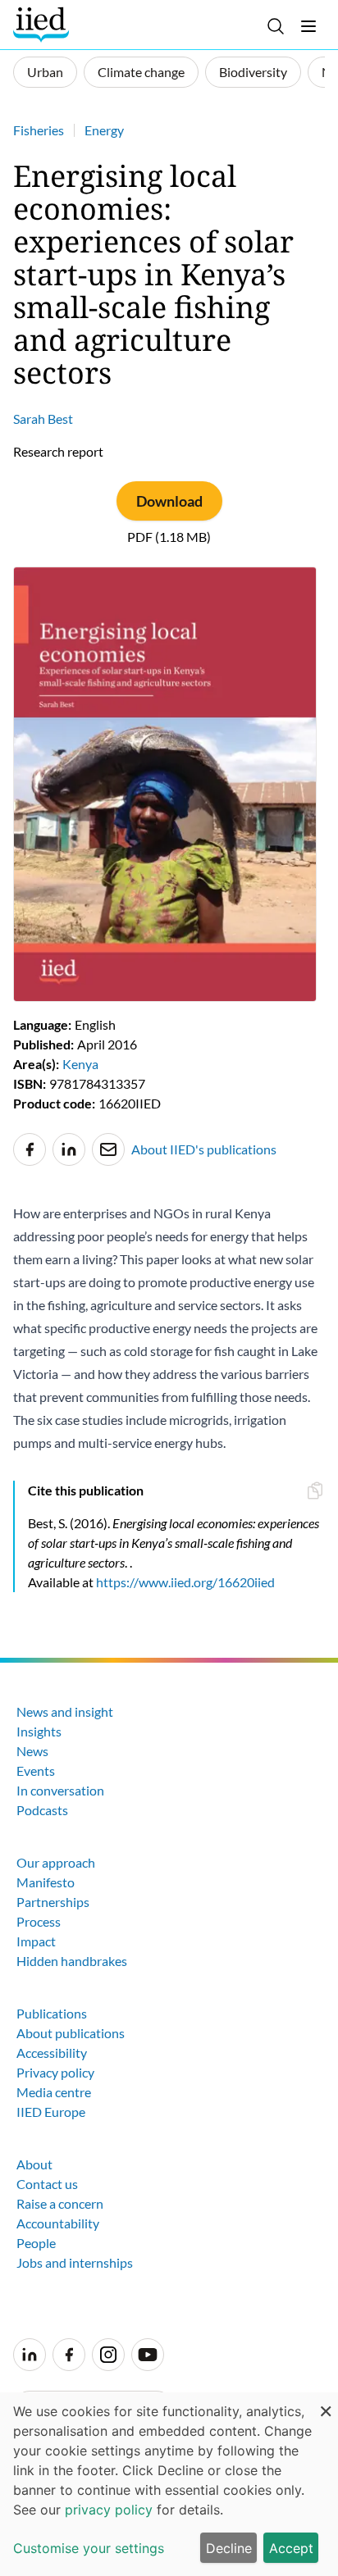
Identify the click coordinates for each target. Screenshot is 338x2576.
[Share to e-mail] (108, 1149)
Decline (229, 2548)
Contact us (47, 2184)
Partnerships (53, 1902)
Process (39, 1921)
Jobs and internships (75, 2262)
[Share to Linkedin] (69, 1149)
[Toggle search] (276, 26)
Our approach (56, 1862)
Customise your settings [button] (89, 2548)
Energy (104, 130)
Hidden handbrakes (72, 1961)
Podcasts (42, 1810)
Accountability (58, 2223)
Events (36, 1770)
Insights (39, 1731)
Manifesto (46, 1882)
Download (169, 501)
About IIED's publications (204, 1149)
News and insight (65, 1711)
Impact (36, 1941)
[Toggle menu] (308, 26)
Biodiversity (253, 72)
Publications (52, 2013)
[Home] (43, 25)
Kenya (80, 1064)
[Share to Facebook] (30, 1149)
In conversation (60, 1790)
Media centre (54, 2092)
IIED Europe (51, 2112)
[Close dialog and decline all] (326, 2403)
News (32, 1751)
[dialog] (169, 2484)
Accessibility (52, 2053)
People (36, 2243)
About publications (71, 2033)
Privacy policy (55, 2072)
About (34, 2164)
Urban (45, 72)
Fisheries (39, 130)
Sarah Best (43, 419)
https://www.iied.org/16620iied (185, 1582)
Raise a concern (60, 2203)
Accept (291, 2548)
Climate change (141, 72)
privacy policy (109, 2510)
